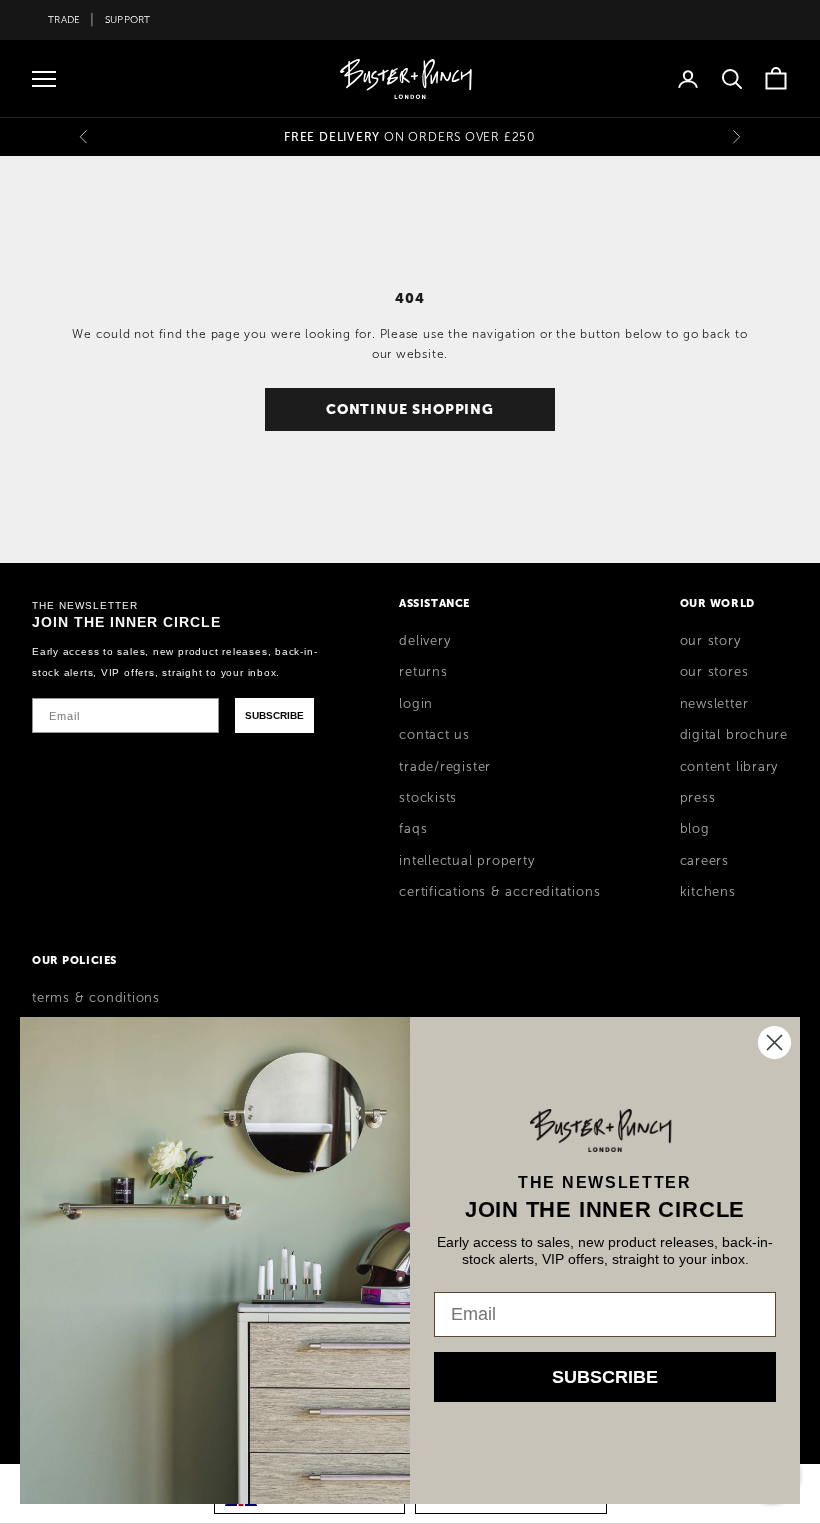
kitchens (708, 892)
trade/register (445, 767)
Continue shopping (410, 409)
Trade (64, 19)
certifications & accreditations (499, 892)
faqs (413, 829)
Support (128, 19)
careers (704, 861)
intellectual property (466, 861)
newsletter (714, 704)
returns (423, 672)
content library (729, 767)
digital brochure (734, 735)
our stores (714, 672)
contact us (434, 735)
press (698, 798)
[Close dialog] (774, 1042)
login (416, 704)
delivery (424, 641)
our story (710, 641)
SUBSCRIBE (274, 715)
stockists (428, 798)
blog (695, 829)
